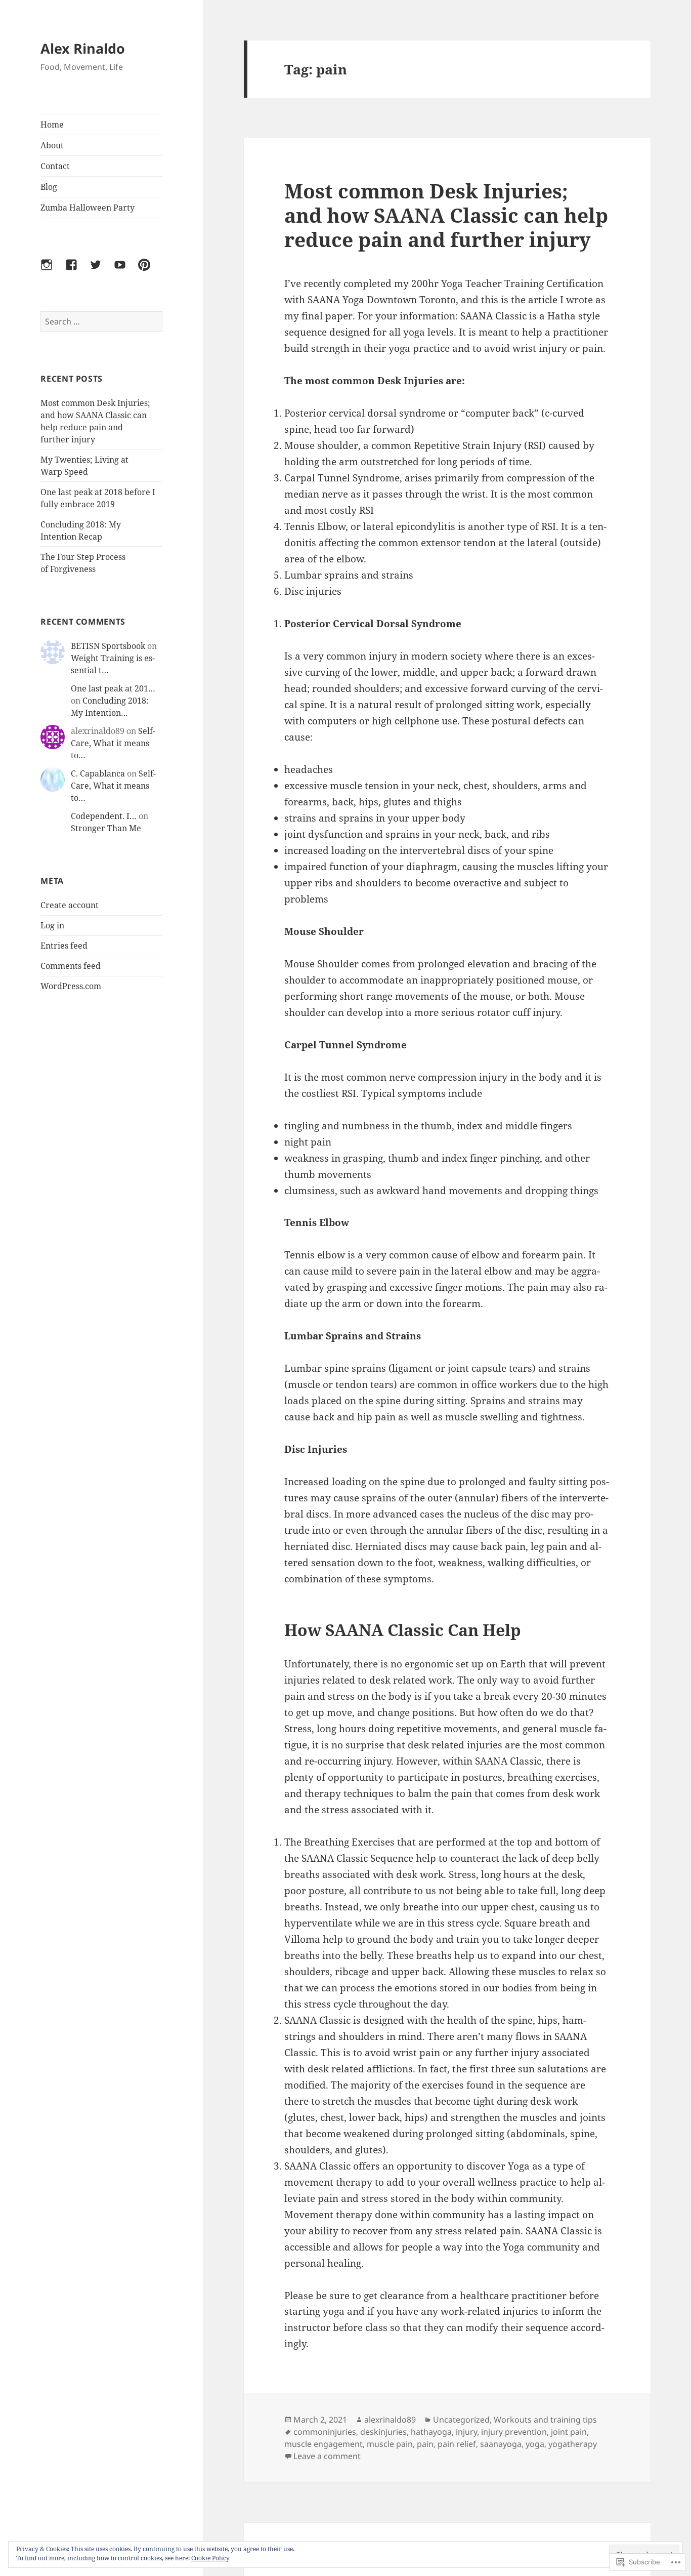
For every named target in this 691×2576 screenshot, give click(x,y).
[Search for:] (101, 321)
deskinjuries (383, 2432)
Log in (52, 925)
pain (425, 2444)
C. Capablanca (98, 773)
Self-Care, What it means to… (113, 743)
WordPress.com (71, 986)
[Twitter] (102, 271)
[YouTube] (126, 271)
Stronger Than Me (106, 828)
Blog (49, 187)
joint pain (569, 2432)
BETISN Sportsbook (108, 646)
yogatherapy (573, 2444)
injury (466, 2432)
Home (52, 125)
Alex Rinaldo (83, 48)
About (52, 145)
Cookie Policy (210, 2558)
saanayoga (501, 2444)
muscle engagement (323, 2444)
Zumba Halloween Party (88, 208)
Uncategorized (461, 2420)
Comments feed (71, 966)
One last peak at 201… (113, 688)
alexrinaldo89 (390, 2420)
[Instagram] (53, 271)
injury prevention (514, 2432)
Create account (70, 905)
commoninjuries (325, 2432)
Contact (55, 166)
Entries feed (64, 946)
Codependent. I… (104, 816)
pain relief (457, 2444)
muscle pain (390, 2444)
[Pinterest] (150, 271)
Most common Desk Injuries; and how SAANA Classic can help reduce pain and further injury (446, 215)
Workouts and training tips (545, 2420)
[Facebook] (77, 271)
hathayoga (431, 2432)
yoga (535, 2444)
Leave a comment (327, 2456)
